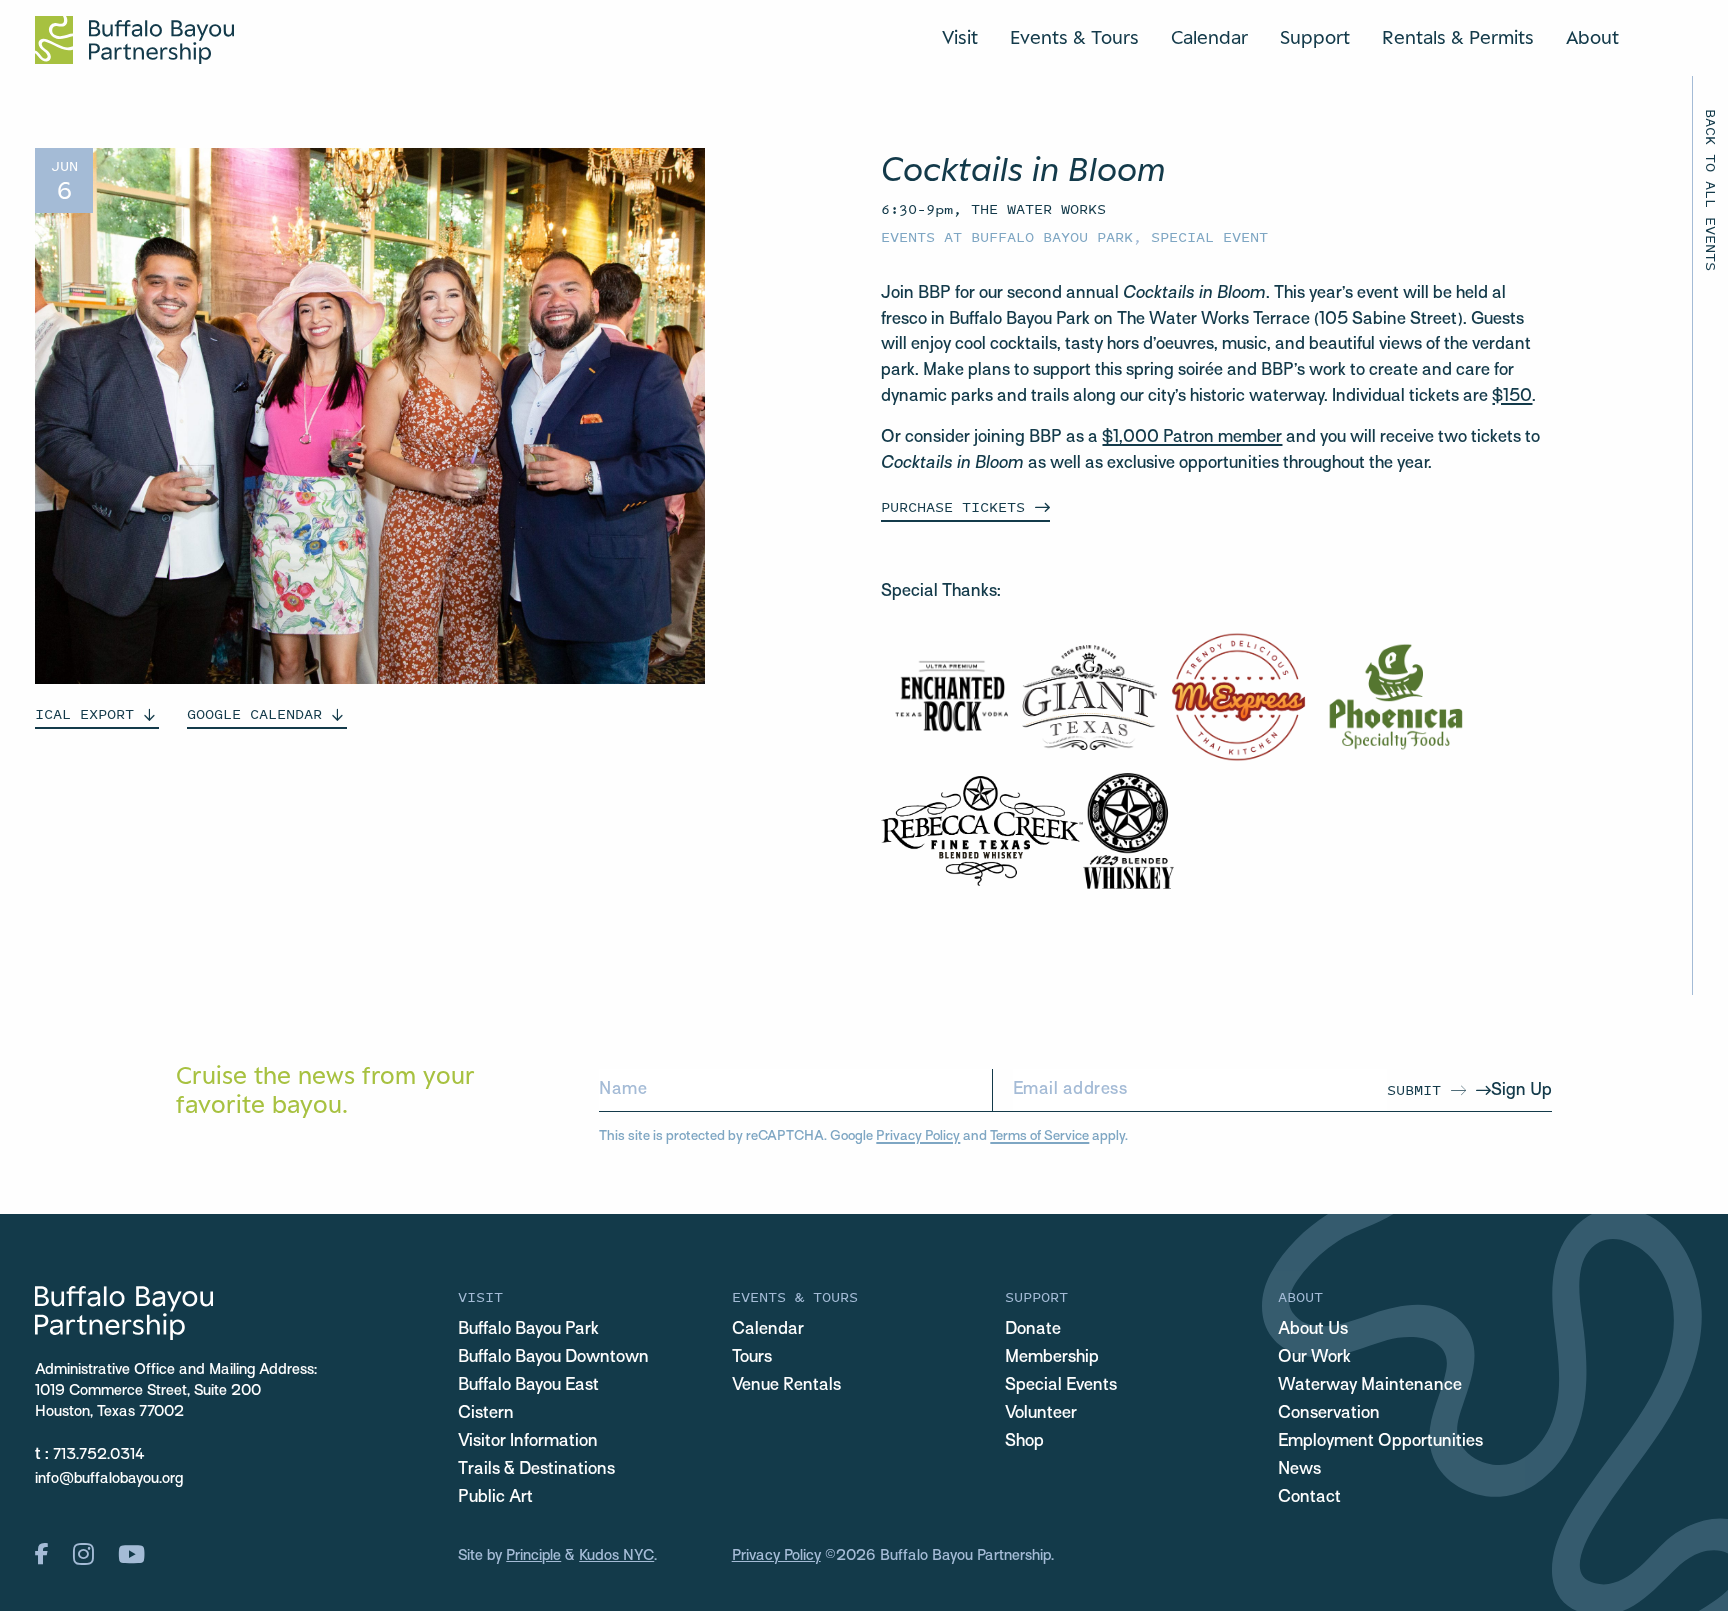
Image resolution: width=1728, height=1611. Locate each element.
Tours (752, 1358)
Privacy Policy (918, 1136)
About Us (1313, 1330)
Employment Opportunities (1380, 1442)
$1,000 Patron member (1192, 438)
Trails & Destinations (536, 1470)
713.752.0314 (99, 1455)
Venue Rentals (786, 1386)
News (1299, 1470)
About (1592, 37)
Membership (1052, 1358)
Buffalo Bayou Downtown (553, 1358)
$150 (1512, 397)
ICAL (84, 713)
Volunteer (1041, 1414)
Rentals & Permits (1458, 37)
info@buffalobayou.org (109, 1479)
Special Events (1061, 1386)
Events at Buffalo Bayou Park (1007, 236)
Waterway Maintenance (1370, 1386)
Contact (1309, 1498)
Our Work (1314, 1358)
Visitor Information (528, 1442)
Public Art (495, 1498)
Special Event (1209, 236)
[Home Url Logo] (134, 40)
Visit (960, 37)
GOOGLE (254, 713)
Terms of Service (1039, 1136)
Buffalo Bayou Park (528, 1330)
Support (1315, 37)
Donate (1033, 1330)
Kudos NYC (616, 1556)
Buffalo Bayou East (528, 1386)
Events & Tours (1074, 37)
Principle (533, 1556)
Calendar (1209, 37)
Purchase (953, 506)
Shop (1024, 1442)
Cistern (486, 1414)
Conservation (1329, 1414)
